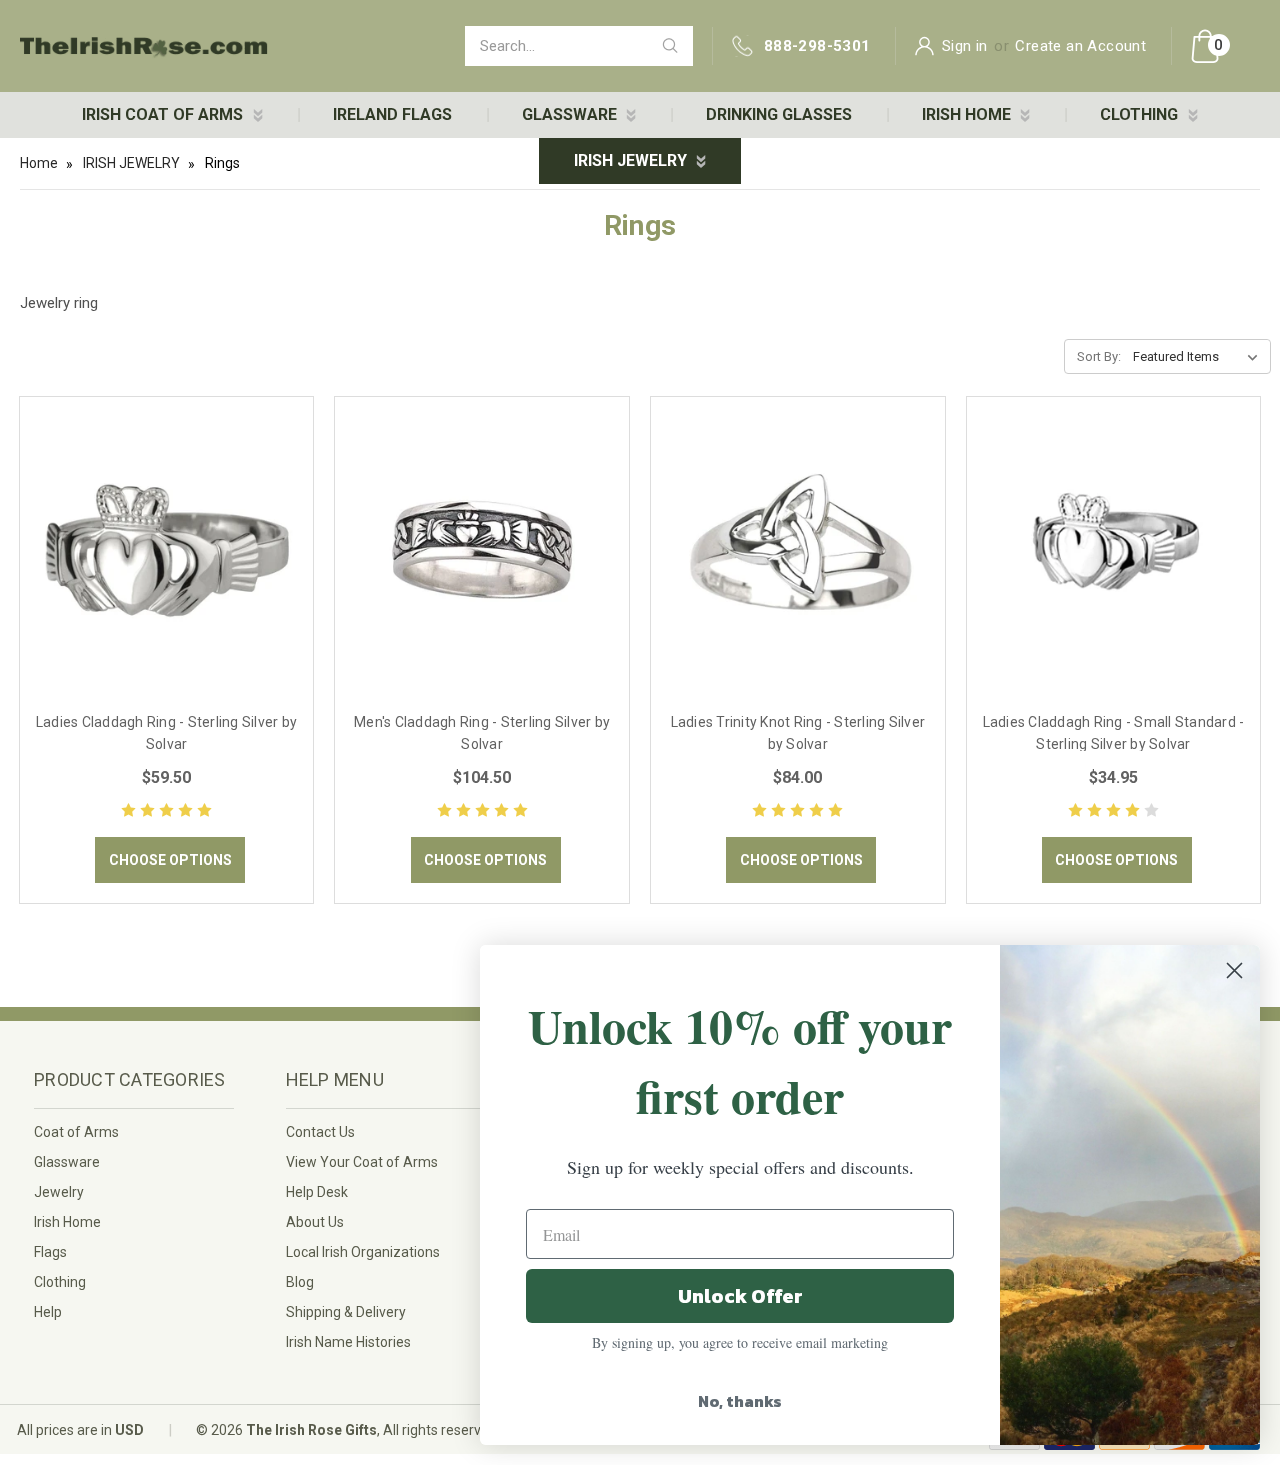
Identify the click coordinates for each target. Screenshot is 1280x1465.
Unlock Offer (740, 1296)
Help (48, 1312)
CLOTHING (1141, 114)
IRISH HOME (968, 114)
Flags (50, 1252)
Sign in (965, 46)
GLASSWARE (571, 114)
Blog (300, 1282)
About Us (315, 1222)
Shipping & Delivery (346, 1312)
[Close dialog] (1234, 970)
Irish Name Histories (348, 1342)
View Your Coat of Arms (362, 1162)
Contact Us (320, 1132)
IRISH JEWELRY (632, 160)
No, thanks (740, 1401)
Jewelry (59, 1192)
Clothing (60, 1282)
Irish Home (67, 1222)
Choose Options (170, 860)
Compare (160, 572)
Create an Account (1080, 46)
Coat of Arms (76, 1132)
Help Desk (317, 1192)
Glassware (67, 1162)
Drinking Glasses (779, 114)
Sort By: (1099, 356)
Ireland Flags (392, 114)
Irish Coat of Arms (164, 114)
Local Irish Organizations (363, 1252)
